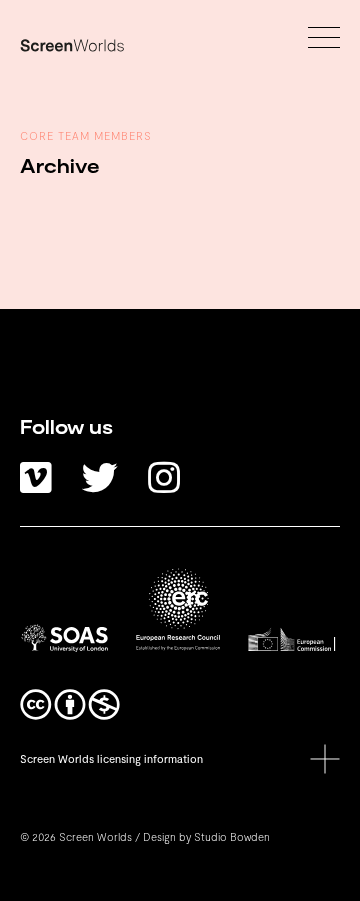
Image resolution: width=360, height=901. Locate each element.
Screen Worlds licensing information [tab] (111, 758)
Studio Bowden (232, 836)
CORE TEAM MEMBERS (86, 135)
